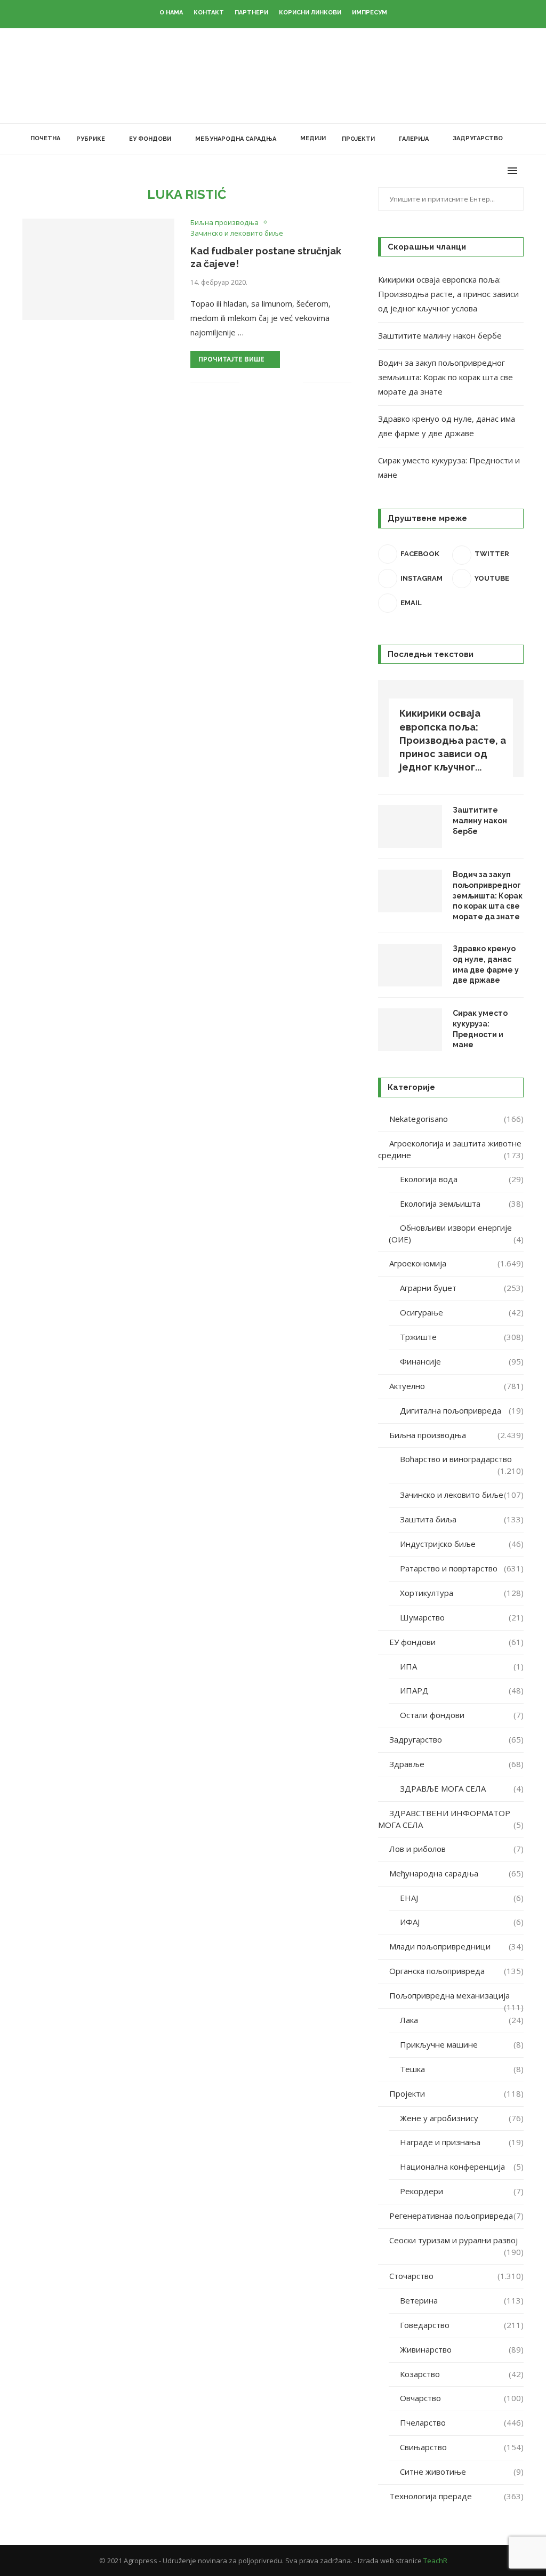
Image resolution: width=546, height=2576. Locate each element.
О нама (171, 13)
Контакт (209, 13)
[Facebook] (453, 171)
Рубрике (91, 139)
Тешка (462, 2069)
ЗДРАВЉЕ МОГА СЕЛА (462, 1788)
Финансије (462, 1361)
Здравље (456, 1764)
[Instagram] (475, 171)
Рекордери (462, 2191)
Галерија (414, 139)
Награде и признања (462, 2142)
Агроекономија (456, 1263)
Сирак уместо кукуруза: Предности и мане (480, 1029)
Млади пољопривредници (456, 1946)
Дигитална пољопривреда (462, 1410)
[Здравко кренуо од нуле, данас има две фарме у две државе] (410, 965)
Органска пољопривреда (456, 1971)
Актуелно (456, 1386)
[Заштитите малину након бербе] (410, 826)
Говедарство (462, 2325)
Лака (462, 2020)
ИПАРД (462, 1690)
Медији (313, 138)
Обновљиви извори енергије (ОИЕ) (456, 1233)
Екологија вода (462, 1179)
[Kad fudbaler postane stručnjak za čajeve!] (98, 269)
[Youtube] (487, 171)
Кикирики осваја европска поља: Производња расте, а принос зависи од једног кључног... (453, 740)
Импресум (370, 13)
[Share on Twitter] (272, 382)
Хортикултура (462, 1593)
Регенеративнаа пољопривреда (456, 2216)
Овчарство (462, 2398)
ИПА (462, 1666)
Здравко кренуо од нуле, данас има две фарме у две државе (486, 964)
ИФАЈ (462, 1922)
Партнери (251, 13)
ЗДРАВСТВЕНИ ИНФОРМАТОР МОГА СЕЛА (451, 1819)
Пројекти (358, 139)
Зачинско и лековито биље (462, 1495)
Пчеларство (462, 2422)
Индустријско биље (462, 1544)
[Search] (518, 139)
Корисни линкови (310, 13)
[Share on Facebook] (261, 382)
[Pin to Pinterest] (283, 382)
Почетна (45, 138)
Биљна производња (456, 1435)
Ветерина (462, 2300)
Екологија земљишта (462, 1203)
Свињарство (462, 2447)
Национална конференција (462, 2166)
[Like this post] (248, 382)
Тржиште (462, 1337)
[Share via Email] (295, 382)
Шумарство (462, 1617)
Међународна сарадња (236, 139)
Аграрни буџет (462, 1288)
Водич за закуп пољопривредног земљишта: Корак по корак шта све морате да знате (445, 377)
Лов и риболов (456, 1849)
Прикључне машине (462, 2044)
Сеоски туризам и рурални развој (456, 2241)
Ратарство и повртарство (462, 1568)
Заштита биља (462, 1519)
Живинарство (462, 2349)
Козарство (462, 2374)
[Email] (498, 171)
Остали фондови (462, 1715)
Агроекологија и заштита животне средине (451, 1149)
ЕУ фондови (150, 139)
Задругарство (478, 138)
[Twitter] (464, 171)
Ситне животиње (462, 2471)
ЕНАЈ (462, 1898)
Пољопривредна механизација (456, 1996)
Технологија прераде (456, 2496)
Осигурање (462, 1312)
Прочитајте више (231, 359)
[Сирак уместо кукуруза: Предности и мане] (410, 1030)
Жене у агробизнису (462, 2118)
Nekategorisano (456, 1119)
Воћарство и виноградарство (462, 1459)
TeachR (435, 2561)
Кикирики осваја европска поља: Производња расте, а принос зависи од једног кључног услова (448, 294)
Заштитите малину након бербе (440, 335)
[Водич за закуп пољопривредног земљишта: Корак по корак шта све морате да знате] (410, 891)
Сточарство (456, 2276)
